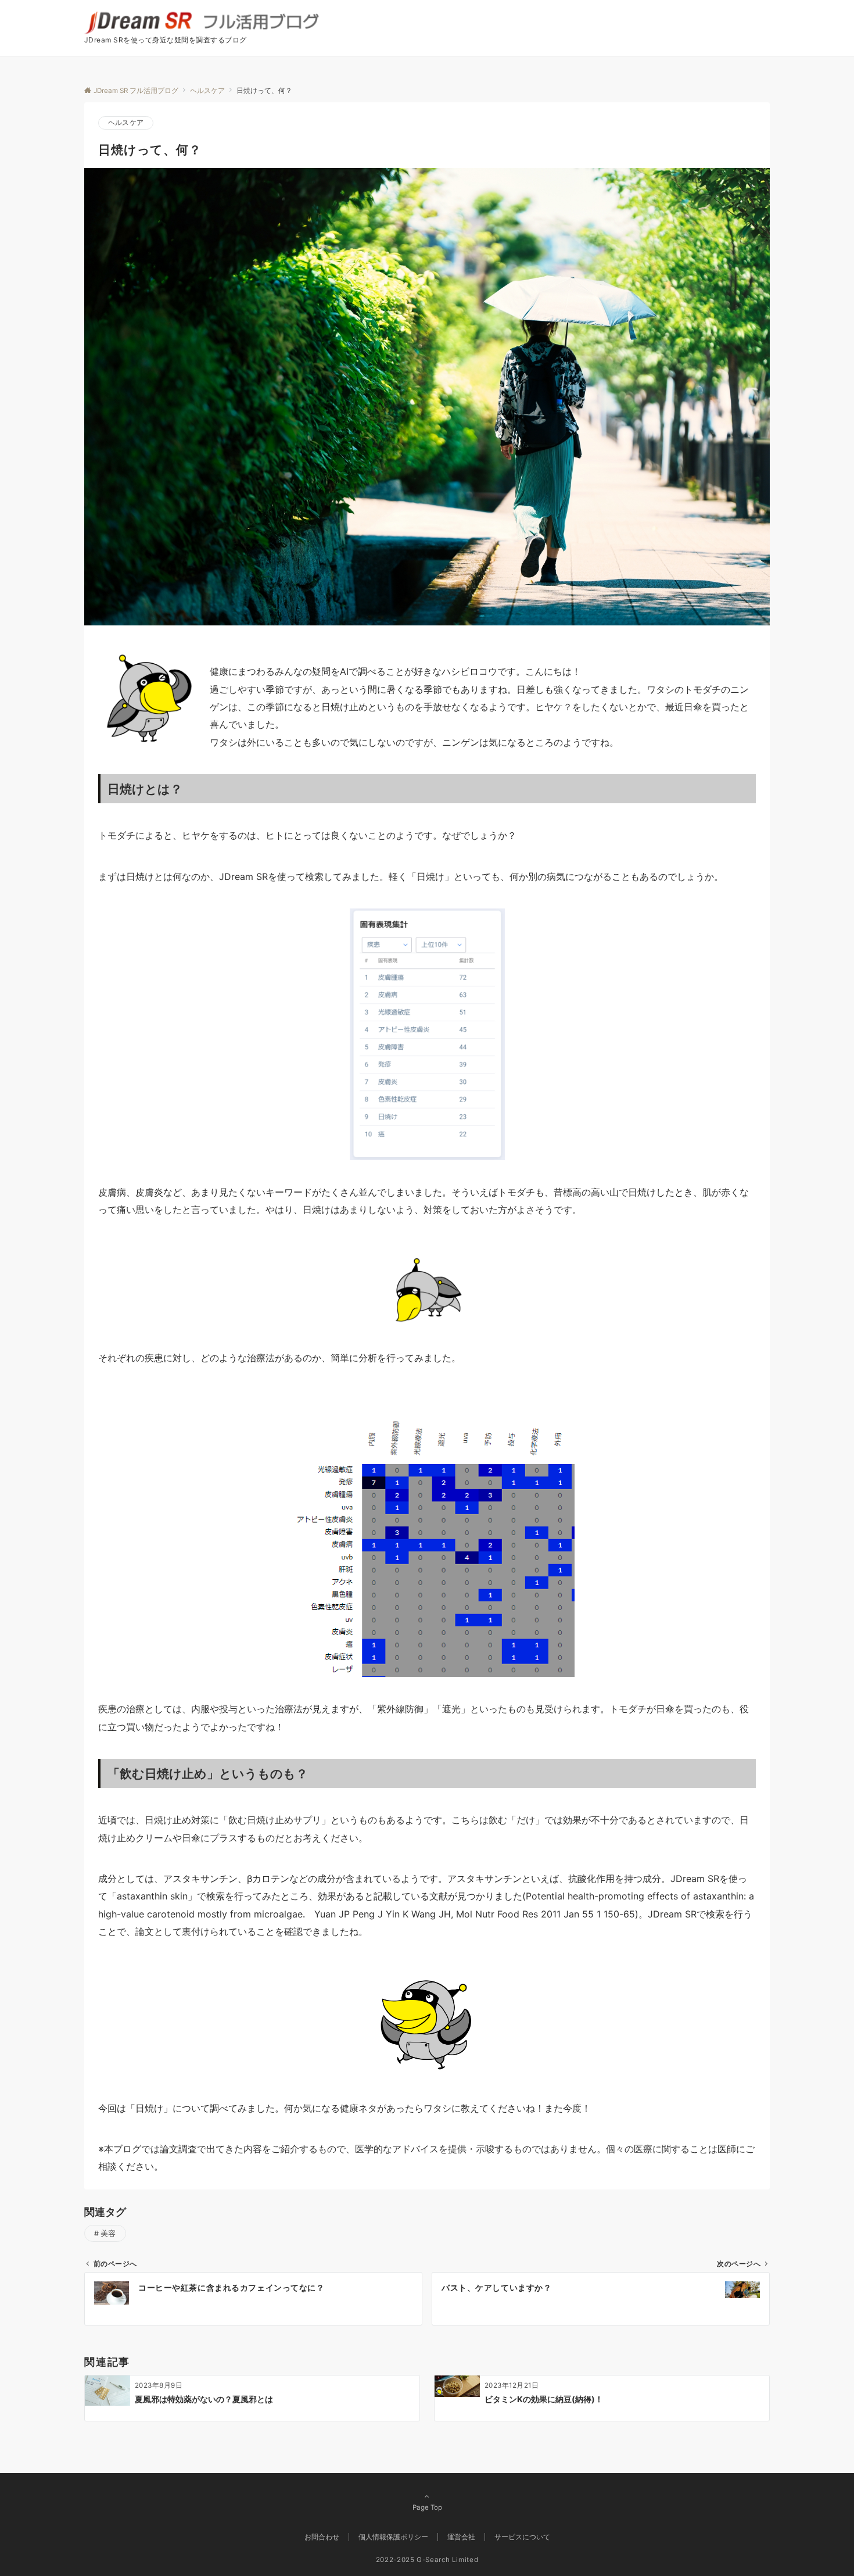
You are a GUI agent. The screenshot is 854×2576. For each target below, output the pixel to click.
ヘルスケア (126, 123)
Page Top (427, 2507)
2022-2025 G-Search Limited (427, 2560)
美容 (108, 2233)
